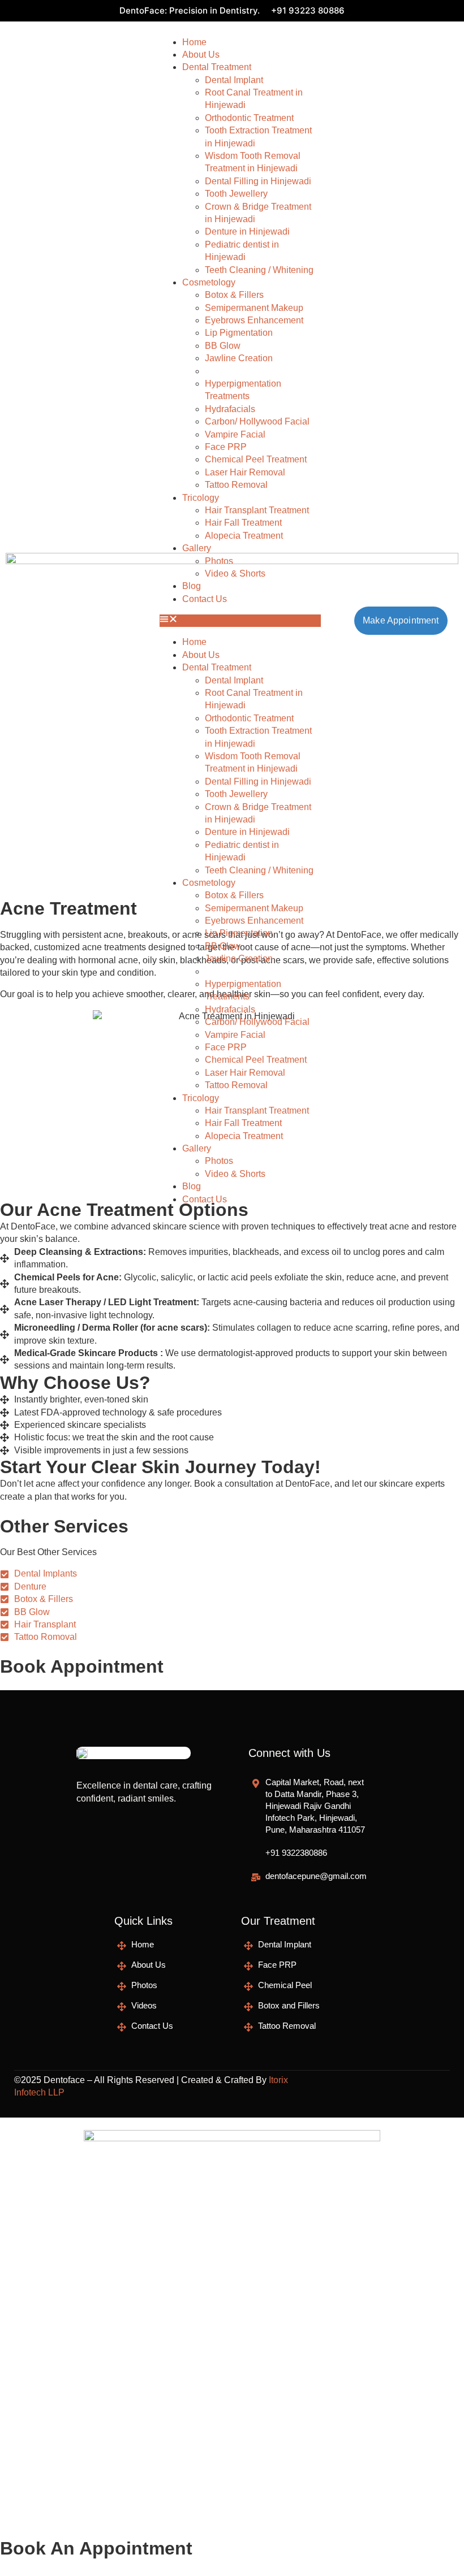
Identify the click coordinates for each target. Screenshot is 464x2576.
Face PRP (226, 447)
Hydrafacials (230, 409)
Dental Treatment (217, 67)
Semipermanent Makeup (254, 308)
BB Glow (223, 346)
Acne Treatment (237, 371)
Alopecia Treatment (244, 536)
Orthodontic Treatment (249, 118)
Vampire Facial (235, 434)
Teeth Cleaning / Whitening (259, 270)
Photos (219, 1161)
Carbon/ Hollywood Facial (257, 421)
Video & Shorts (235, 1174)
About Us (201, 55)
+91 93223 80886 (308, 10)
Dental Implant (234, 80)
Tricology (201, 498)
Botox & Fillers (234, 295)
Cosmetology (209, 282)
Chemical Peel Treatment (256, 459)
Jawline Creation (239, 358)
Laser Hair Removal (245, 472)
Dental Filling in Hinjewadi (258, 181)
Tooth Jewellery (236, 194)
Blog (192, 1186)
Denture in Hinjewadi (247, 231)
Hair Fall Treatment (243, 523)
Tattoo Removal (236, 485)
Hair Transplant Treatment (257, 510)
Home (194, 42)
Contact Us (205, 1199)
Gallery (197, 548)
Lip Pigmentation (239, 333)
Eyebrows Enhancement (254, 320)
